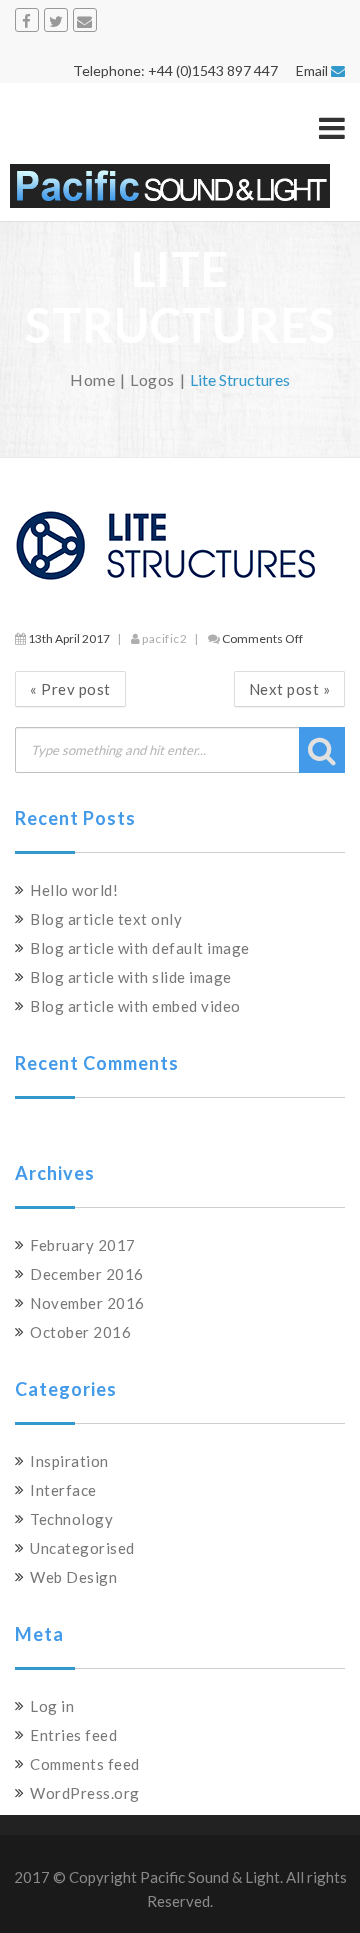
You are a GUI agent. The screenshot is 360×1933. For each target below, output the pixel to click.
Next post (290, 689)
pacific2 (164, 638)
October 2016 (80, 1332)
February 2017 (83, 1245)
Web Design (73, 1577)
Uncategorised (82, 1548)
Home (92, 379)
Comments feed (85, 1764)
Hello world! (74, 890)
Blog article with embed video (135, 1006)
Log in (52, 1706)
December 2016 (87, 1274)
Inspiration (69, 1461)
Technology (71, 1519)
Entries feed (73, 1735)
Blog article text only (106, 919)
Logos (152, 379)
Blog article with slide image (131, 977)
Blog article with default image (140, 948)
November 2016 (87, 1303)
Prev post (70, 689)
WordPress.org (85, 1793)
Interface (63, 1490)
